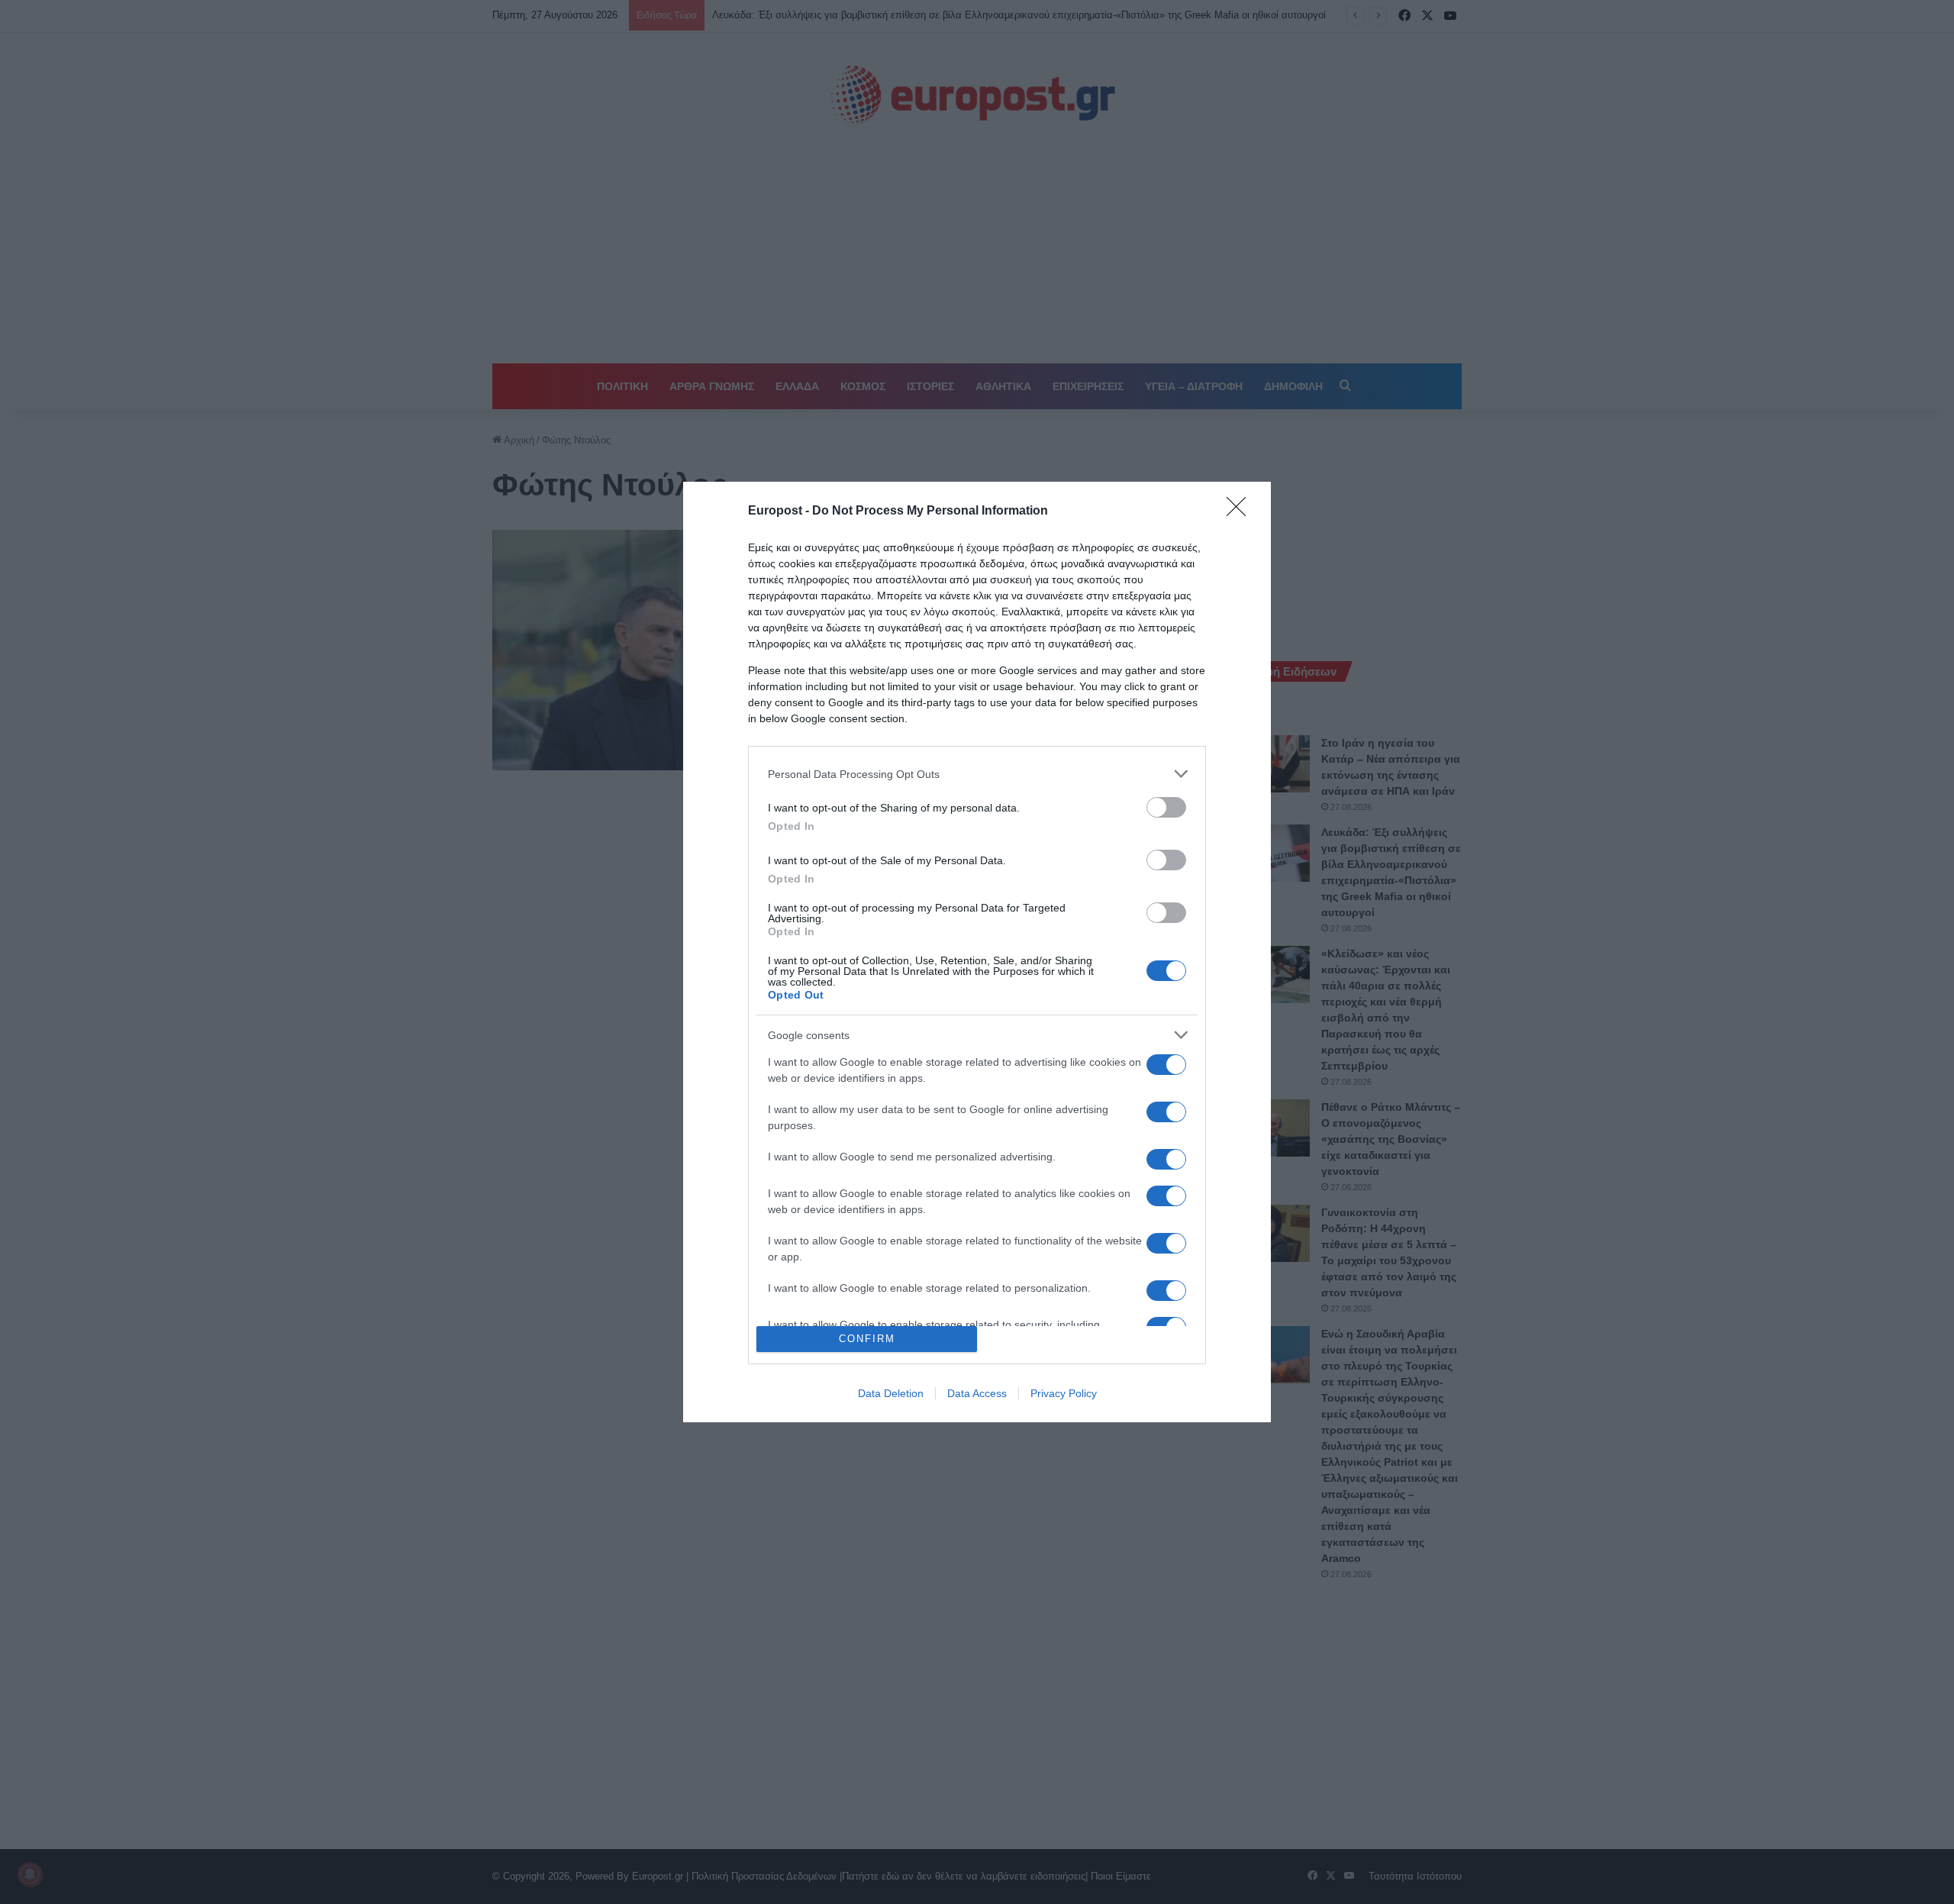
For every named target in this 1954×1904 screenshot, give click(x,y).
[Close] (1241, 511)
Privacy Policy (1064, 1393)
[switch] (1166, 807)
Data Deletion (891, 1393)
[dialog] (977, 952)
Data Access (977, 1393)
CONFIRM (867, 1339)
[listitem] (977, 774)
